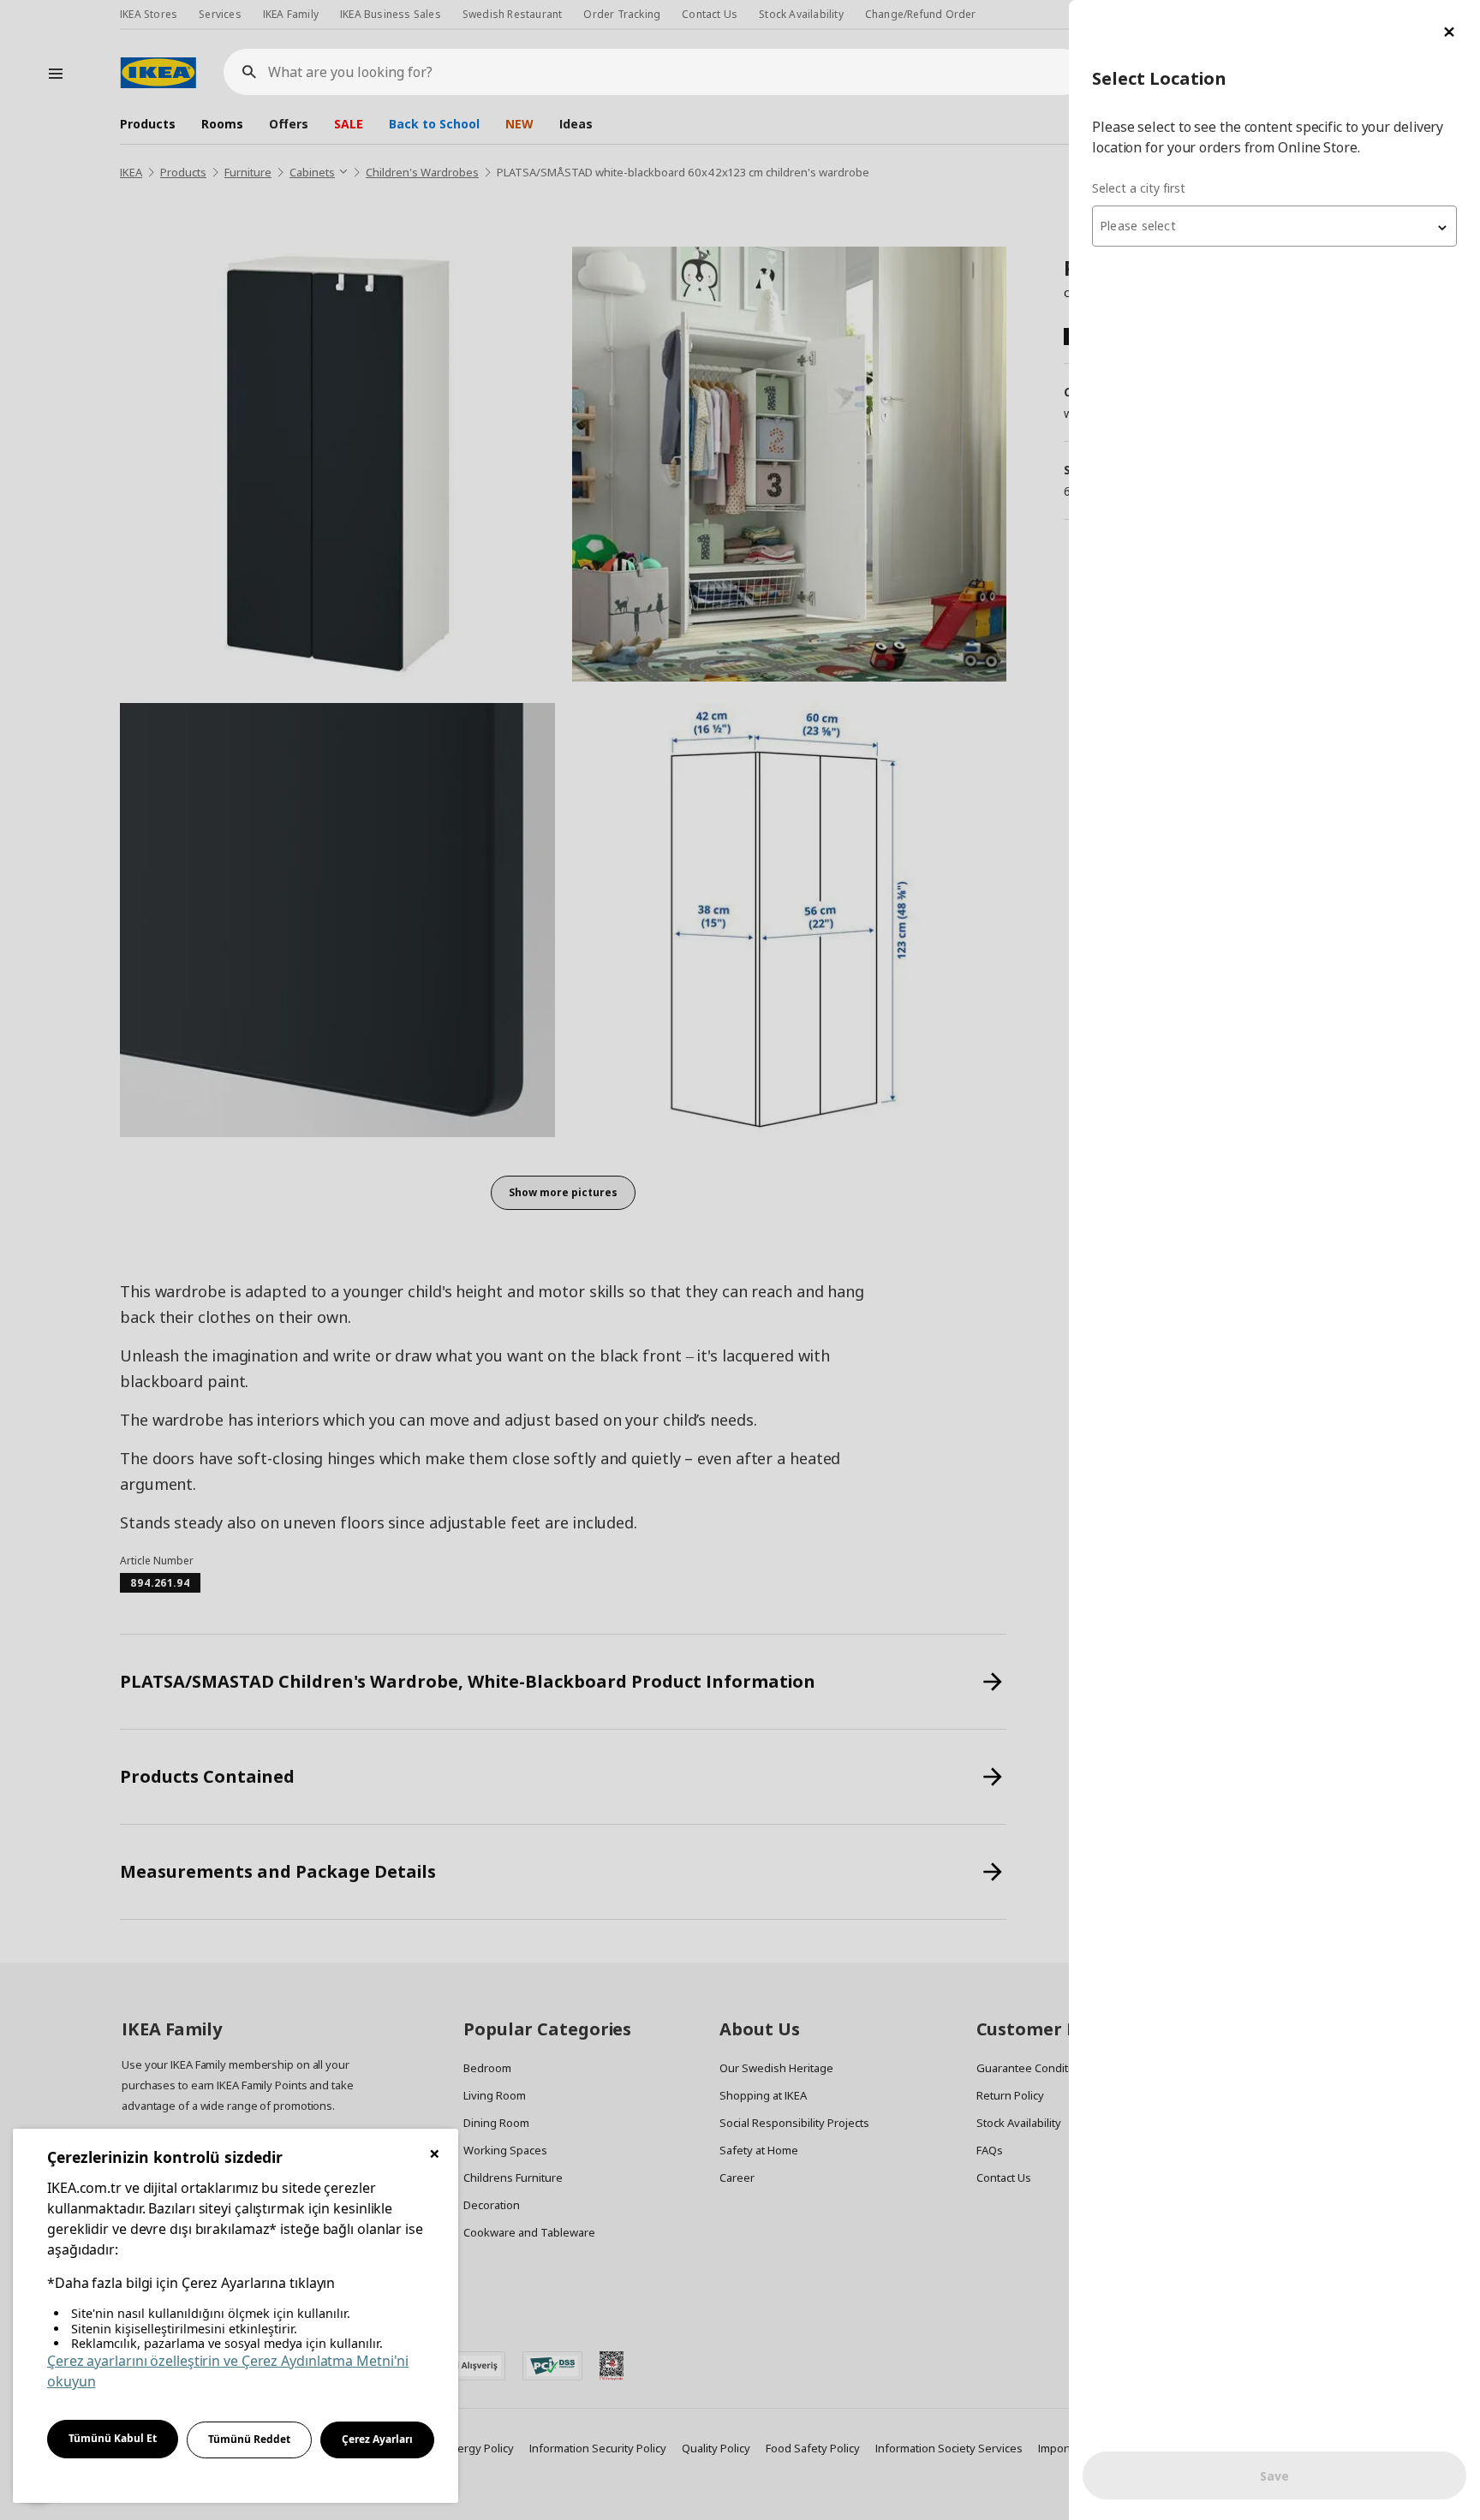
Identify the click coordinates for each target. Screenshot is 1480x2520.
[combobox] (1274, 226)
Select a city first (1139, 188)
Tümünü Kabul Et (113, 2438)
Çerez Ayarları (377, 2439)
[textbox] (1274, 226)
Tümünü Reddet (249, 2439)
